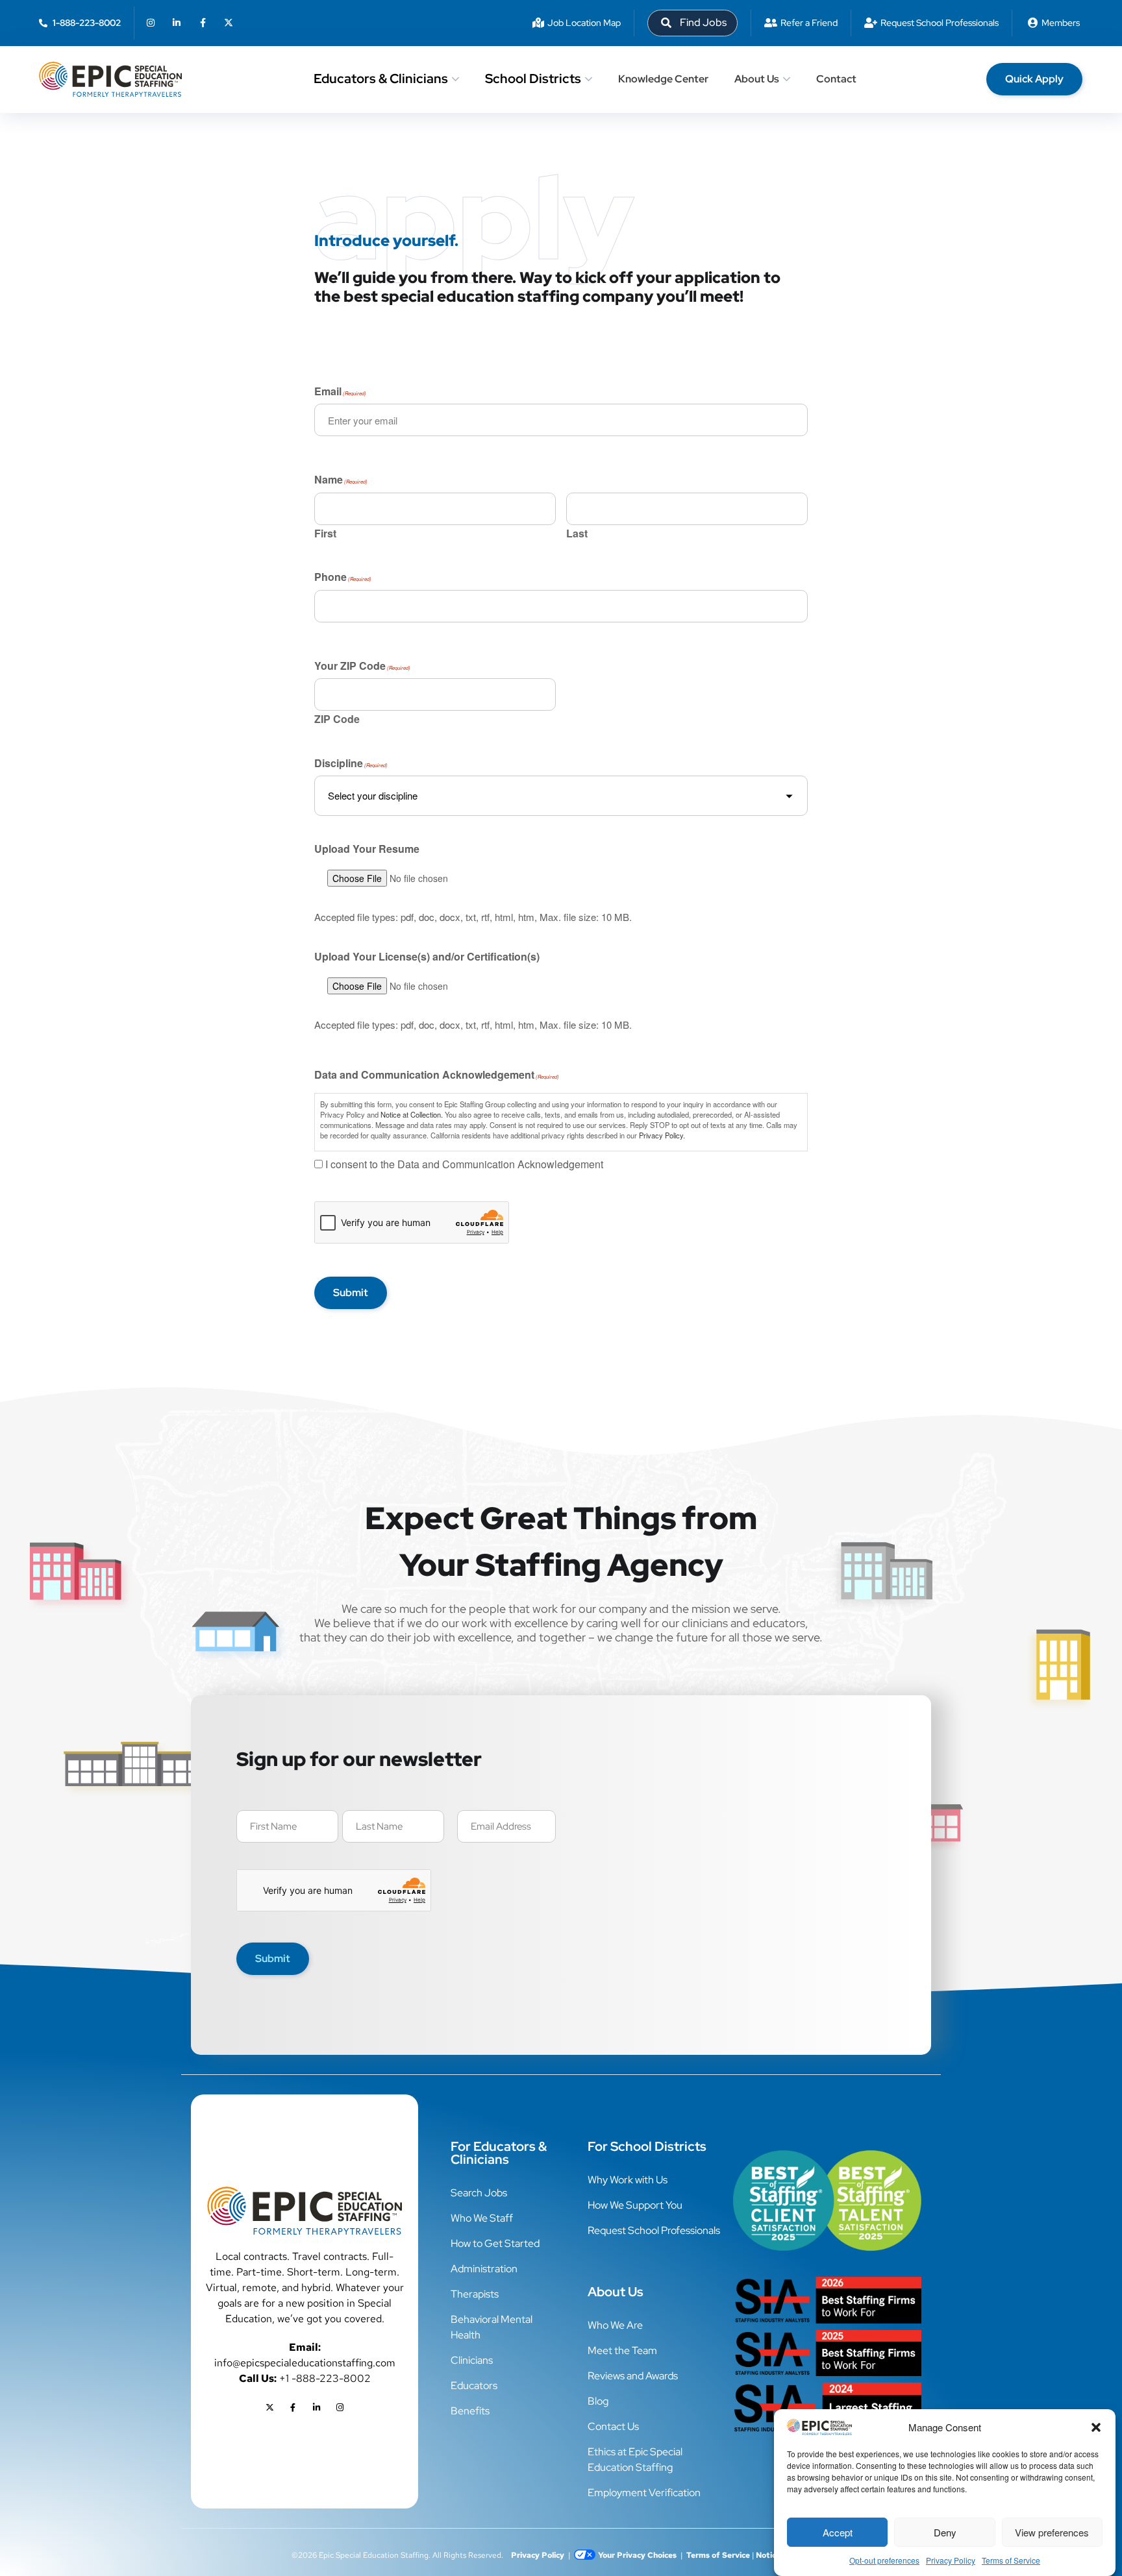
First (325, 532)
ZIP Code (337, 718)
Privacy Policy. (662, 1135)
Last (577, 532)
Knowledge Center (663, 79)
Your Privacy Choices (637, 2555)
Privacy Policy (951, 2560)
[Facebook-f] (203, 23)
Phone (343, 578)
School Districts (533, 79)
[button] (1096, 2427)
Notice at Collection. (412, 1114)
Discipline (351, 765)
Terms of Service (1011, 2560)
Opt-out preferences (884, 2560)
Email (340, 393)
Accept (838, 2532)
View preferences (1052, 2532)
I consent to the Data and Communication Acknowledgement (464, 1165)
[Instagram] (151, 23)
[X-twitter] (229, 23)
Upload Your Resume (367, 849)
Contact (836, 79)
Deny (945, 2532)
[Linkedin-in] (177, 23)
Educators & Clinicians (381, 79)
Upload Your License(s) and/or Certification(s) (427, 957)
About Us (757, 79)
